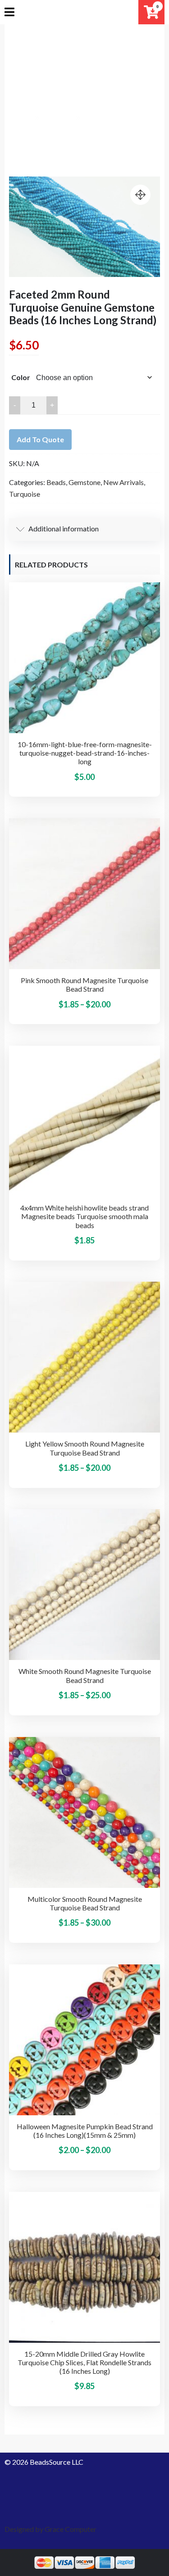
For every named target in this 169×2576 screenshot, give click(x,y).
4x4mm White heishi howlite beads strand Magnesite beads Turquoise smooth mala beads (84, 1216)
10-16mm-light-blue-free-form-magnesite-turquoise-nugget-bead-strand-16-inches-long (85, 753)
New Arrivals (123, 482)
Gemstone (84, 482)
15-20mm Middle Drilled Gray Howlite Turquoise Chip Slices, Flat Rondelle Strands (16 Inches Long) (84, 2362)
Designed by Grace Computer (50, 2529)
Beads (56, 482)
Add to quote (40, 439)
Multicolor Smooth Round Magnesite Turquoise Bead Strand (85, 1903)
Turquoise (25, 494)
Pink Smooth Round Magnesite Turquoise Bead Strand (84, 984)
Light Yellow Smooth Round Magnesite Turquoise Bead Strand (85, 1448)
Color (21, 377)
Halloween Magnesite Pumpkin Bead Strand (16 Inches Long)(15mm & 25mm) (85, 2131)
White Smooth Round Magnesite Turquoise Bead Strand (85, 1675)
